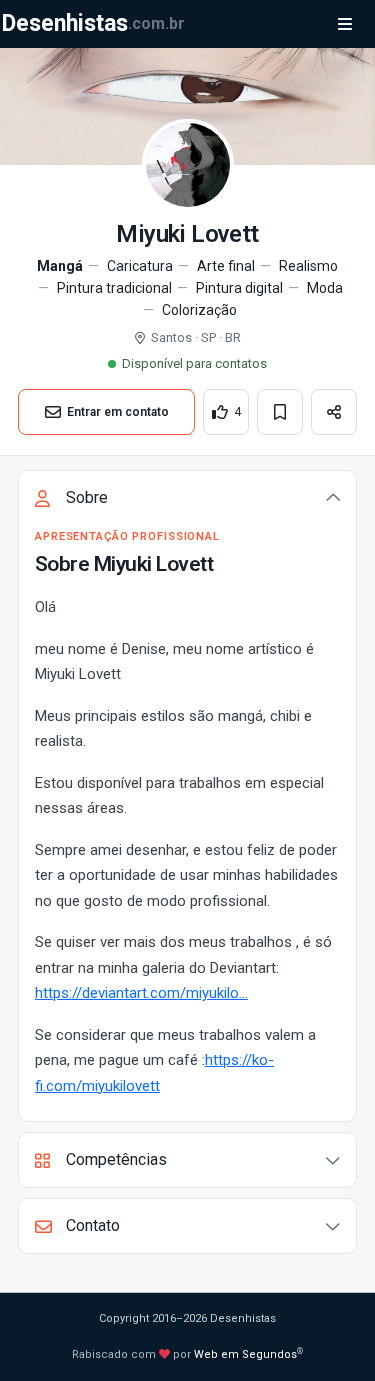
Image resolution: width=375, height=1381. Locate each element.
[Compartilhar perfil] (334, 412)
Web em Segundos (245, 1354)
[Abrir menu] (345, 24)
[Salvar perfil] (280, 412)
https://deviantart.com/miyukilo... (141, 993)
